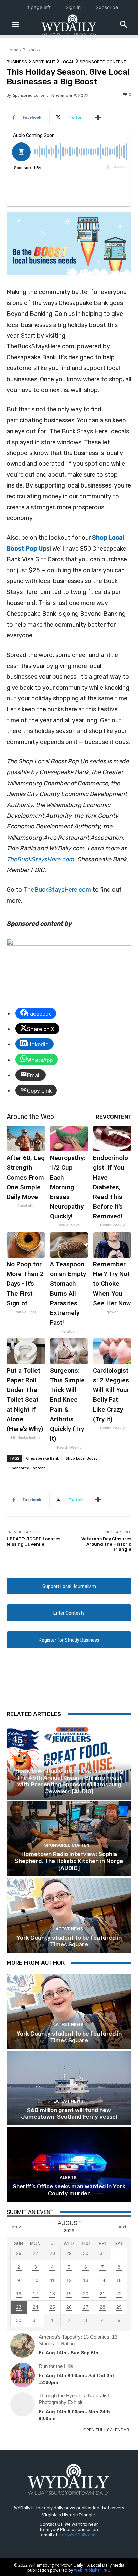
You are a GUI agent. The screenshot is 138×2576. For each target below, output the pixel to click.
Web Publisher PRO (92, 2570)
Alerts (68, 2178)
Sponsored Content (103, 62)
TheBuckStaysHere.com (40, 859)
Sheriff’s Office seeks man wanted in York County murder (69, 2190)
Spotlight (44, 62)
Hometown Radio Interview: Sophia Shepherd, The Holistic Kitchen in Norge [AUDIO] (69, 1861)
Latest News (68, 1929)
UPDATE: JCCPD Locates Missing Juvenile (33, 1541)
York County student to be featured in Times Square (69, 1941)
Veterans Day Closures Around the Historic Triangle (106, 1544)
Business (31, 50)
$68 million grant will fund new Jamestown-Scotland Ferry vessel (69, 2113)
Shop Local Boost (81, 1458)
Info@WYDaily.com (78, 2535)
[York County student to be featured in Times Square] (69, 1915)
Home (13, 50)
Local (67, 62)
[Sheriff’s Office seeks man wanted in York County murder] (69, 2164)
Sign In (73, 7)
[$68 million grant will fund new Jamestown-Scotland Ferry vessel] (69, 2088)
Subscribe (107, 7)
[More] (98, 117)
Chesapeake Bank (43, 1458)
